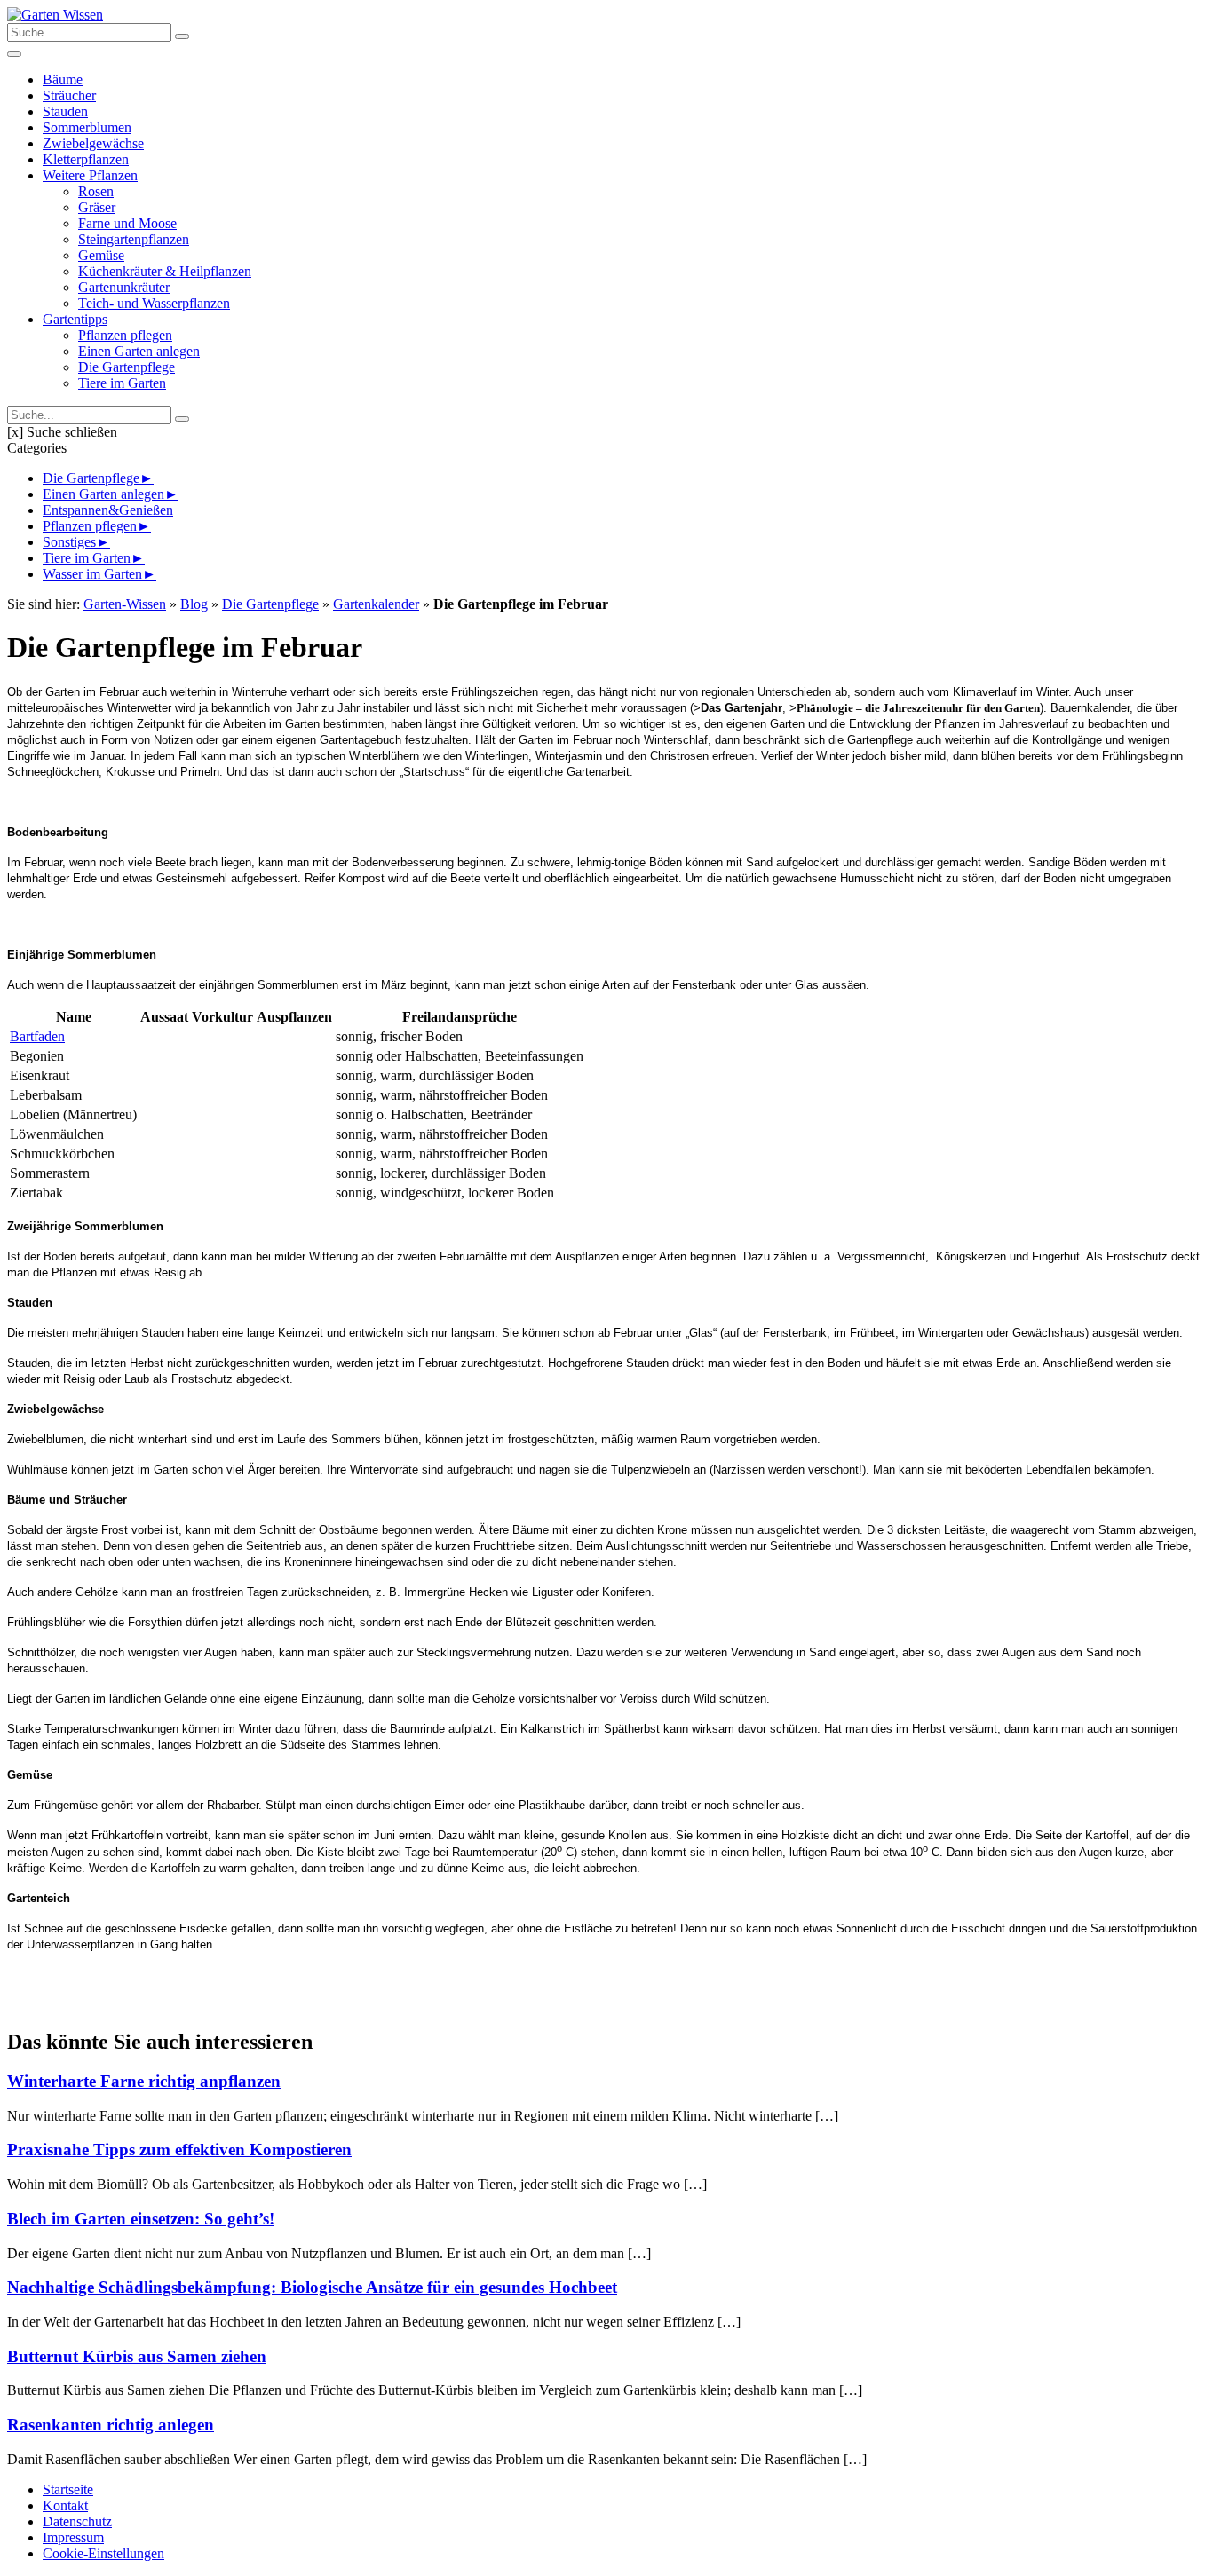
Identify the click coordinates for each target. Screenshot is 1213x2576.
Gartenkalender (376, 604)
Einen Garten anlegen (139, 351)
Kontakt (65, 2505)
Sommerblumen (87, 127)
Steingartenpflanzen (134, 239)
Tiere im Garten (122, 383)
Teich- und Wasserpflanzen (154, 303)
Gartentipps (75, 319)
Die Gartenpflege (127, 367)
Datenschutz (77, 2521)
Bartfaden (37, 1036)
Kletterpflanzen (86, 159)
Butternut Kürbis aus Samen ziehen (137, 2356)
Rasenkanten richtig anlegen (111, 2425)
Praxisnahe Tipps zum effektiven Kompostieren (179, 2149)
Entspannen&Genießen (108, 510)
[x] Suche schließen (62, 432)
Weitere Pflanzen (90, 175)
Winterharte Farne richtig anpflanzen (144, 2081)
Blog (194, 604)
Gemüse (101, 255)
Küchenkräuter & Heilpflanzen (165, 271)
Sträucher (69, 95)
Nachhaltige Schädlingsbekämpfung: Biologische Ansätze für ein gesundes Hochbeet (312, 2287)
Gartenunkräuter (124, 287)
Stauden (65, 111)
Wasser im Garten (92, 574)
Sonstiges (69, 542)
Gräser (97, 207)
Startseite (68, 2489)
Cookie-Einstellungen (103, 2553)
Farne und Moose (127, 223)
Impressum (73, 2537)
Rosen (96, 191)
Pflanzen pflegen (125, 335)
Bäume (63, 79)
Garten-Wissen (125, 604)
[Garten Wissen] (55, 15)
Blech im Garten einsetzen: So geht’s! (141, 2219)
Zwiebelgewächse (93, 143)
